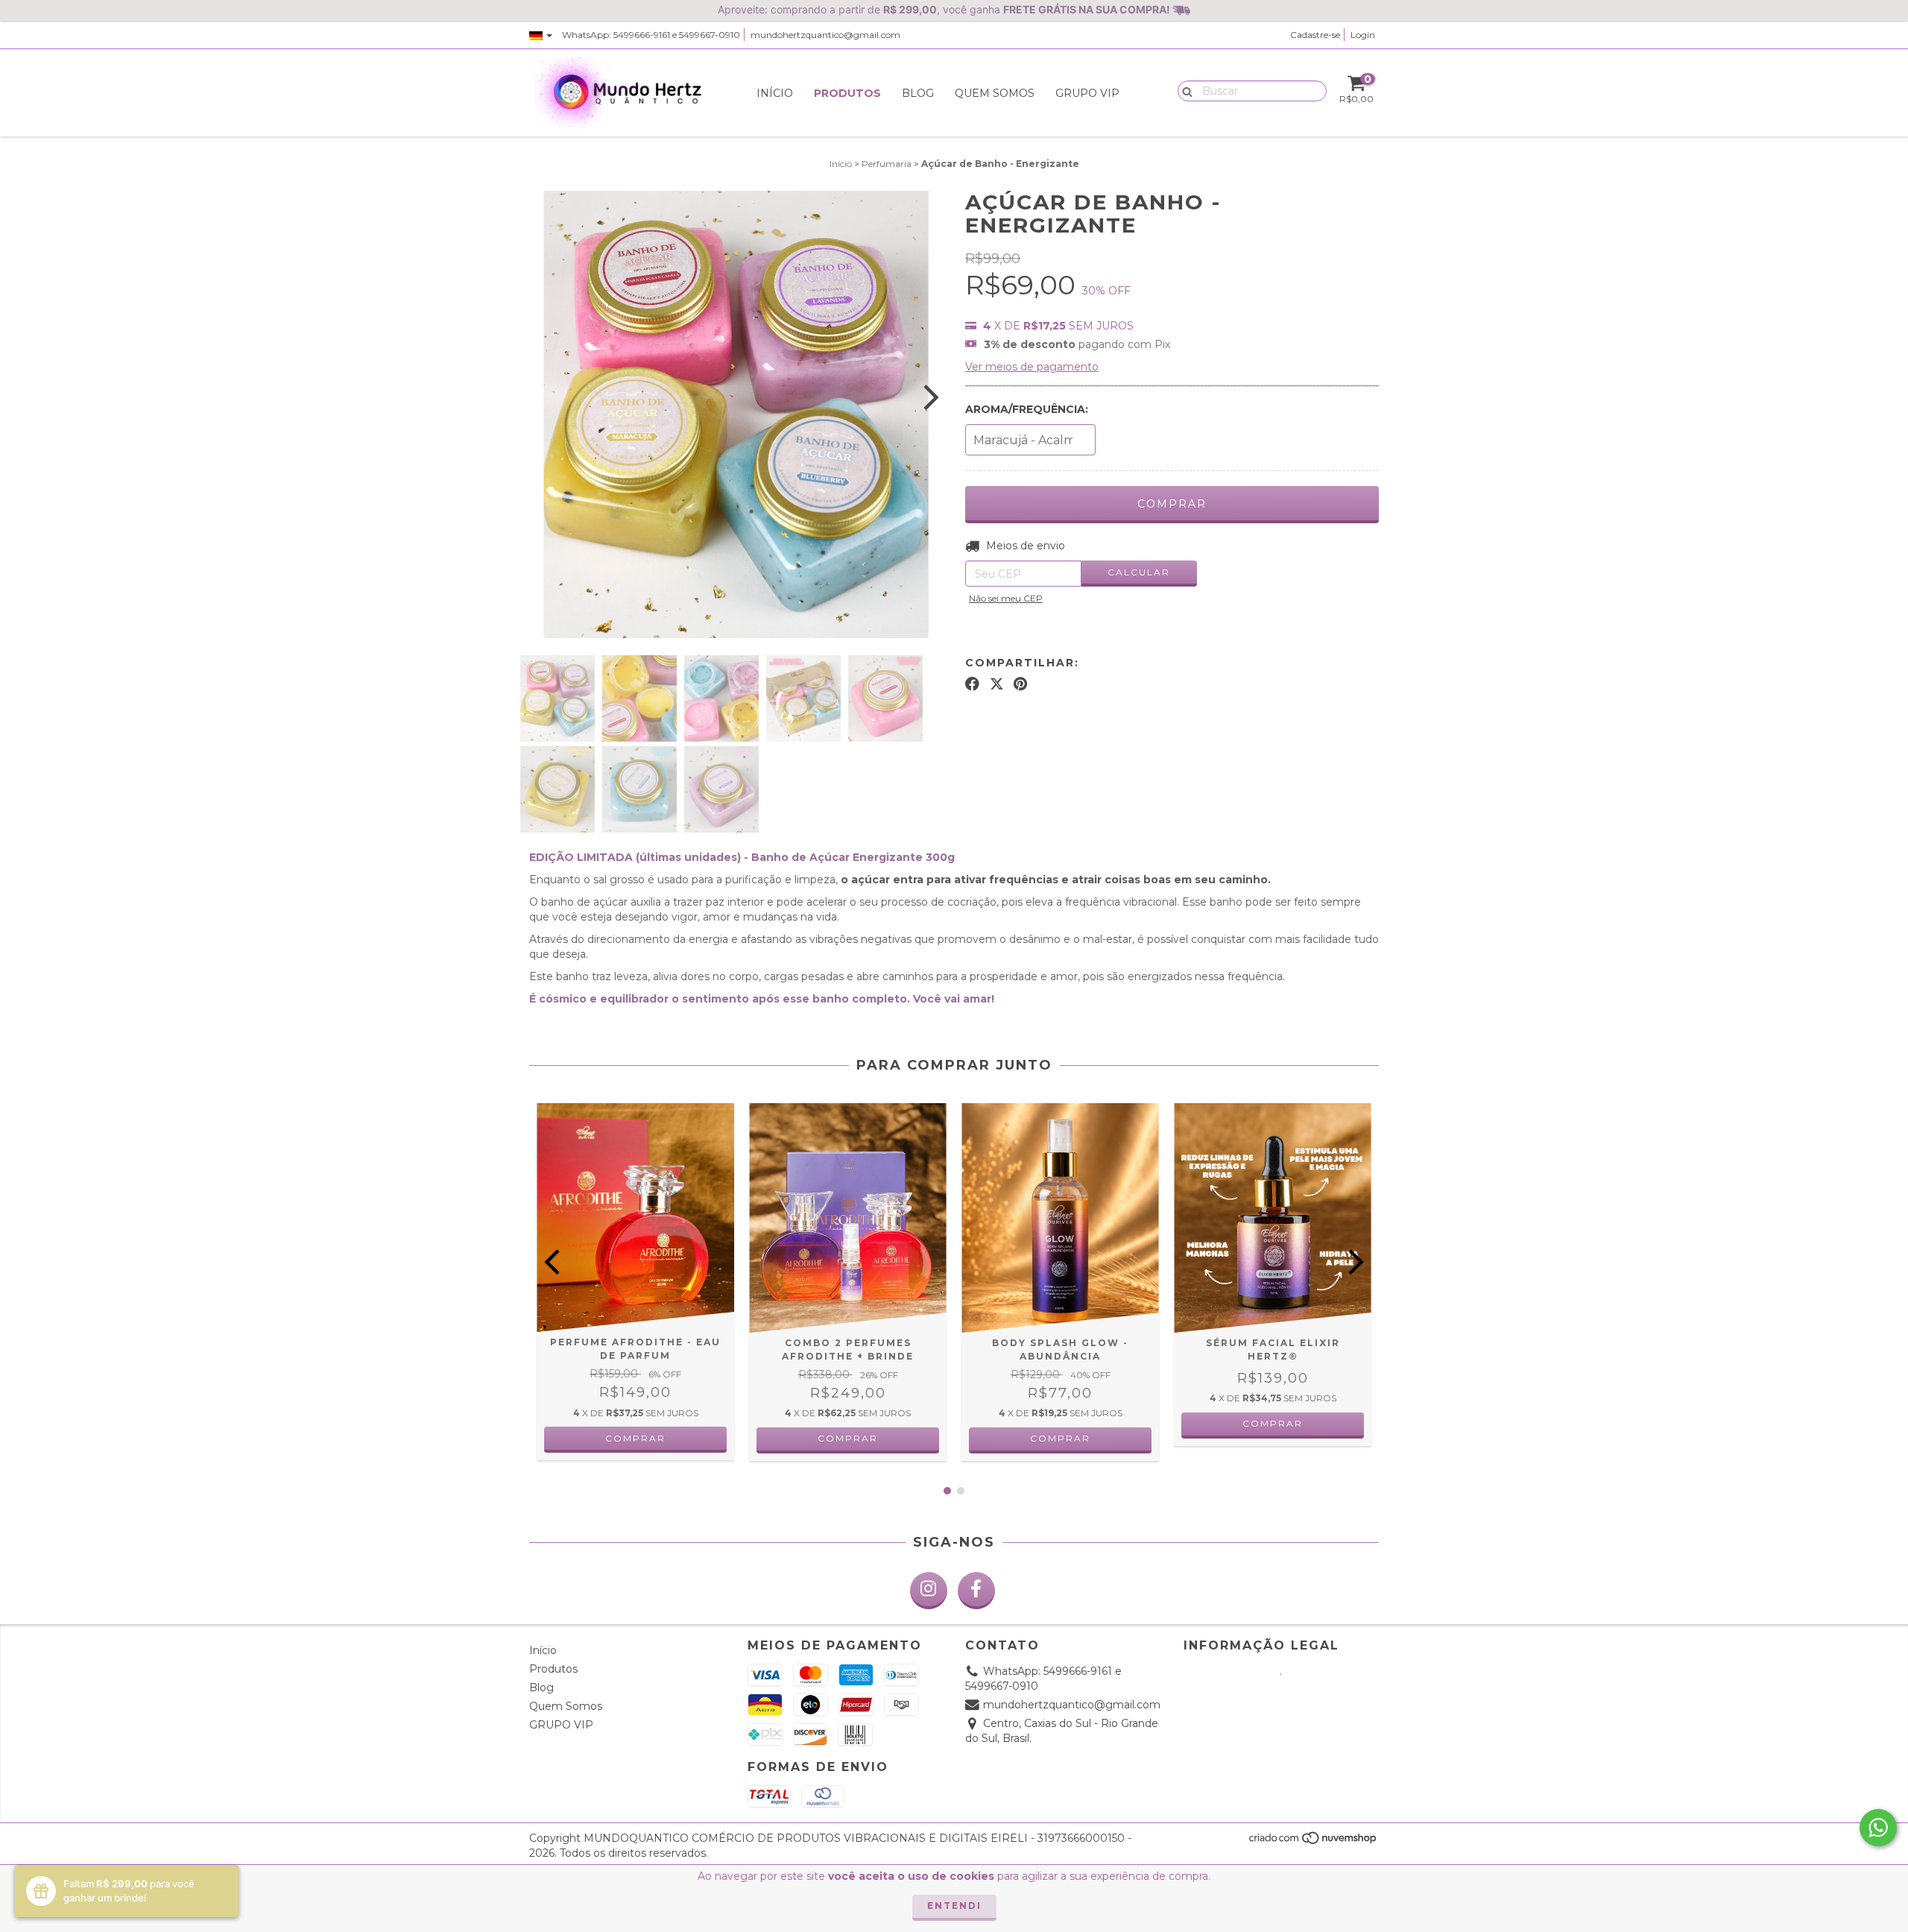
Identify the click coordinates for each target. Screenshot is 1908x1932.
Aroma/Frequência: (1027, 409)
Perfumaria (887, 164)
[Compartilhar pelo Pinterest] (1020, 684)
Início (775, 93)
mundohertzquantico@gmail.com (825, 35)
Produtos (847, 93)
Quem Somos (995, 93)
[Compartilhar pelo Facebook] (972, 684)
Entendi (954, 1906)
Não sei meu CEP (1006, 598)
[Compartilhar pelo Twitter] (997, 684)
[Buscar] (1184, 90)
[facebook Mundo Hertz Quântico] (976, 1591)
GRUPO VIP (1087, 93)
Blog (918, 93)
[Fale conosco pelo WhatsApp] (1878, 1828)
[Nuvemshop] (1314, 1841)
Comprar (848, 1438)
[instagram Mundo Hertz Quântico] (929, 1591)
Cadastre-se (1315, 35)
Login (1363, 35)
